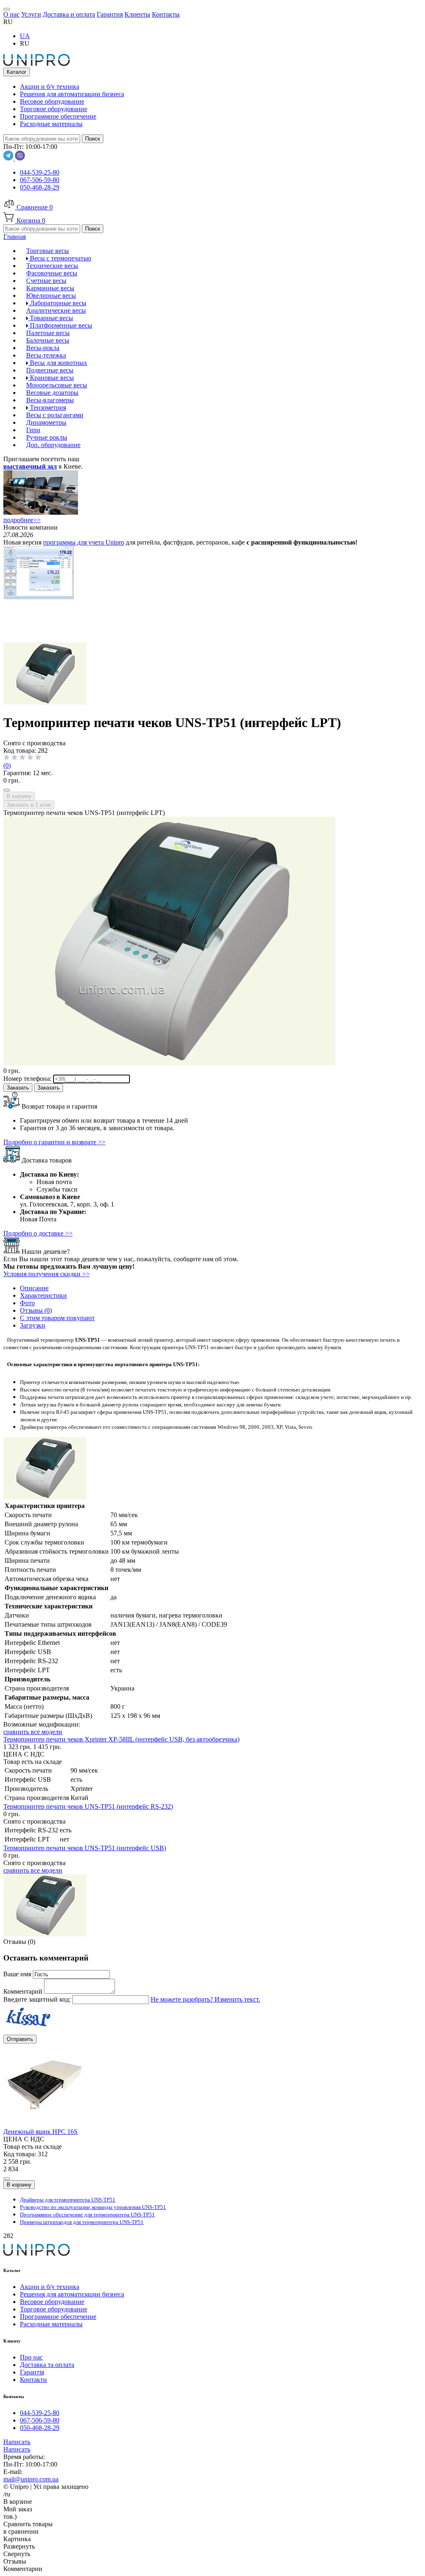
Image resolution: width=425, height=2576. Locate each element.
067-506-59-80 (40, 180)
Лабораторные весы (57, 303)
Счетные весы (46, 281)
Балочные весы (48, 340)
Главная (15, 237)
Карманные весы (50, 288)
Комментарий (24, 1991)
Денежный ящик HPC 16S (40, 2132)
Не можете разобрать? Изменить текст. (205, 1999)
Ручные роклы (47, 437)
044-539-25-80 (40, 172)
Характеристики (43, 1295)
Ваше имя (18, 1974)
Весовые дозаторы (52, 393)
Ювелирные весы (51, 296)
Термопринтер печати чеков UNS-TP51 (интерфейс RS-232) (88, 1806)
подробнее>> (22, 520)
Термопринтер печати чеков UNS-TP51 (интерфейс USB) (85, 1848)
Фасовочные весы (52, 273)
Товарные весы (51, 318)
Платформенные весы (60, 325)
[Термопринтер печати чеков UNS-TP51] (45, 702)
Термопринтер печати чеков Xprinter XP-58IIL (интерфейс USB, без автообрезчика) (121, 1739)
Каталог (17, 72)
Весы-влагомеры (50, 400)
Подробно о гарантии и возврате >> (54, 1142)
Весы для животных (58, 363)
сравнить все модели (33, 1732)
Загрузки (33, 1325)
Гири (33, 430)
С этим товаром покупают (57, 1318)
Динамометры (46, 422)
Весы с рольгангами (55, 415)
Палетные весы (48, 333)
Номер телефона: (28, 1079)
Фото (27, 1303)
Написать (17, 2442)
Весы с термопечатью (60, 258)
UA (25, 36)
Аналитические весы (56, 310)
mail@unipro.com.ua (31, 2479)
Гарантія (32, 2372)
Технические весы (52, 266)
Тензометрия (47, 407)
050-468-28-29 (40, 187)
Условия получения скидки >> (46, 1274)
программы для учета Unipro (84, 542)
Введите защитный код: (38, 1999)
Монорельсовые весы (57, 385)
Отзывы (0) (36, 1310)
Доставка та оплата (47, 2365)
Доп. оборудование (53, 445)
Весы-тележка (46, 355)
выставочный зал (30, 466)
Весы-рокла (43, 348)
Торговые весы (48, 251)
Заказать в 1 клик (29, 805)
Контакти (33, 2380)
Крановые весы (51, 378)
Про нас (31, 2357)
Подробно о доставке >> (38, 1233)
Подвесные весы (50, 370)
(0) (7, 765)
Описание (34, 1288)
